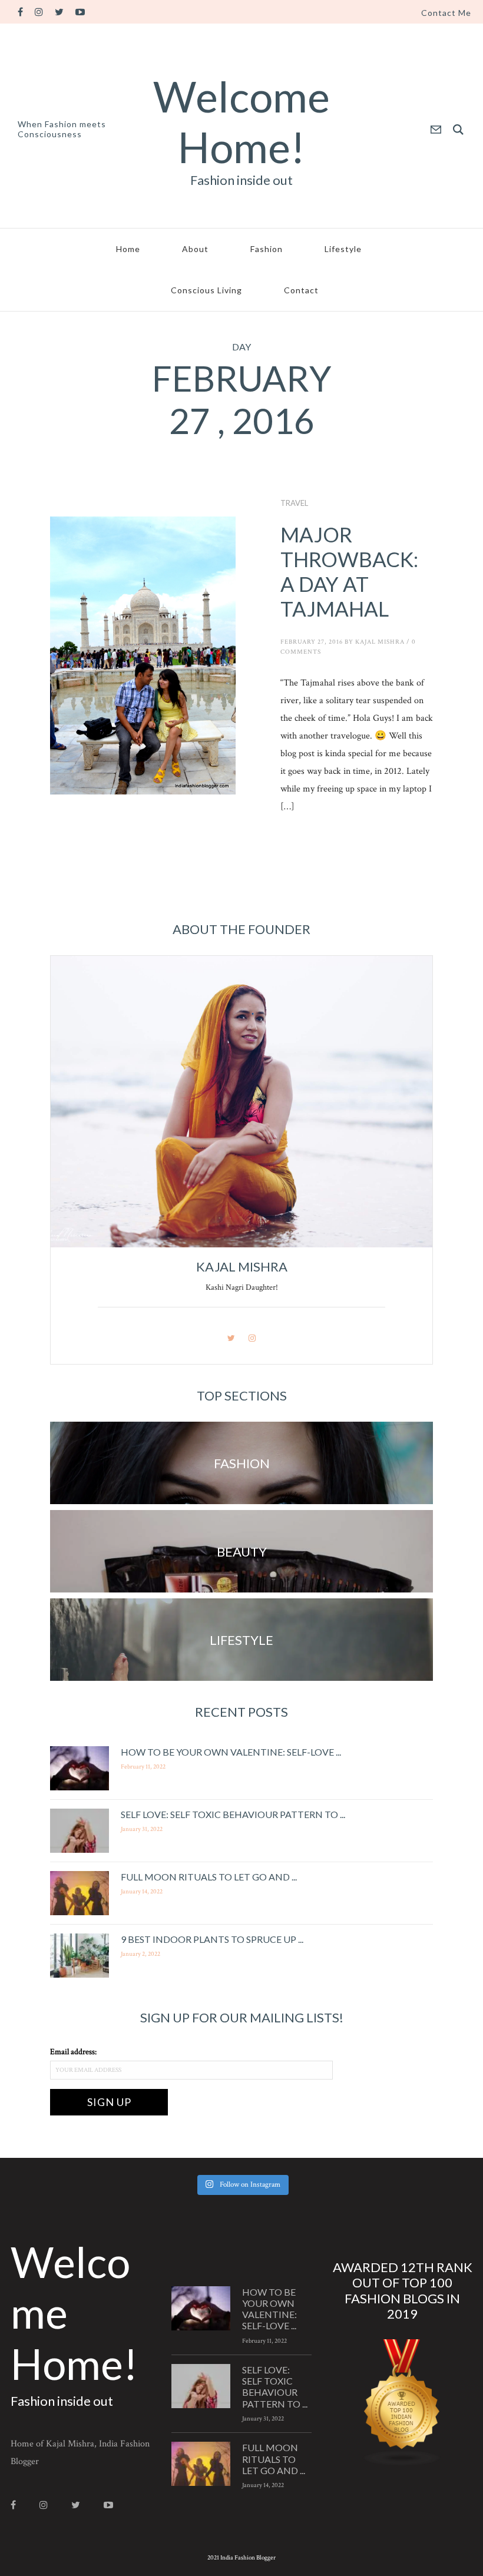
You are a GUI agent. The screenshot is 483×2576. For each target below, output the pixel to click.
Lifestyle (343, 249)
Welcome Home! (241, 121)
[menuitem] (446, 13)
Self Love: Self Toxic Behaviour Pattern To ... (233, 1814)
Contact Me (446, 13)
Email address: (73, 2052)
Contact (301, 290)
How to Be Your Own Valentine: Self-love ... (231, 1752)
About (195, 249)
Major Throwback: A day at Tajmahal (349, 571)
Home (128, 249)
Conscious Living (206, 290)
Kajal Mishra (380, 642)
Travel (294, 503)
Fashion (267, 249)
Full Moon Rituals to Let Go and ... (209, 1877)
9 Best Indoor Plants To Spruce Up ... (212, 1939)
